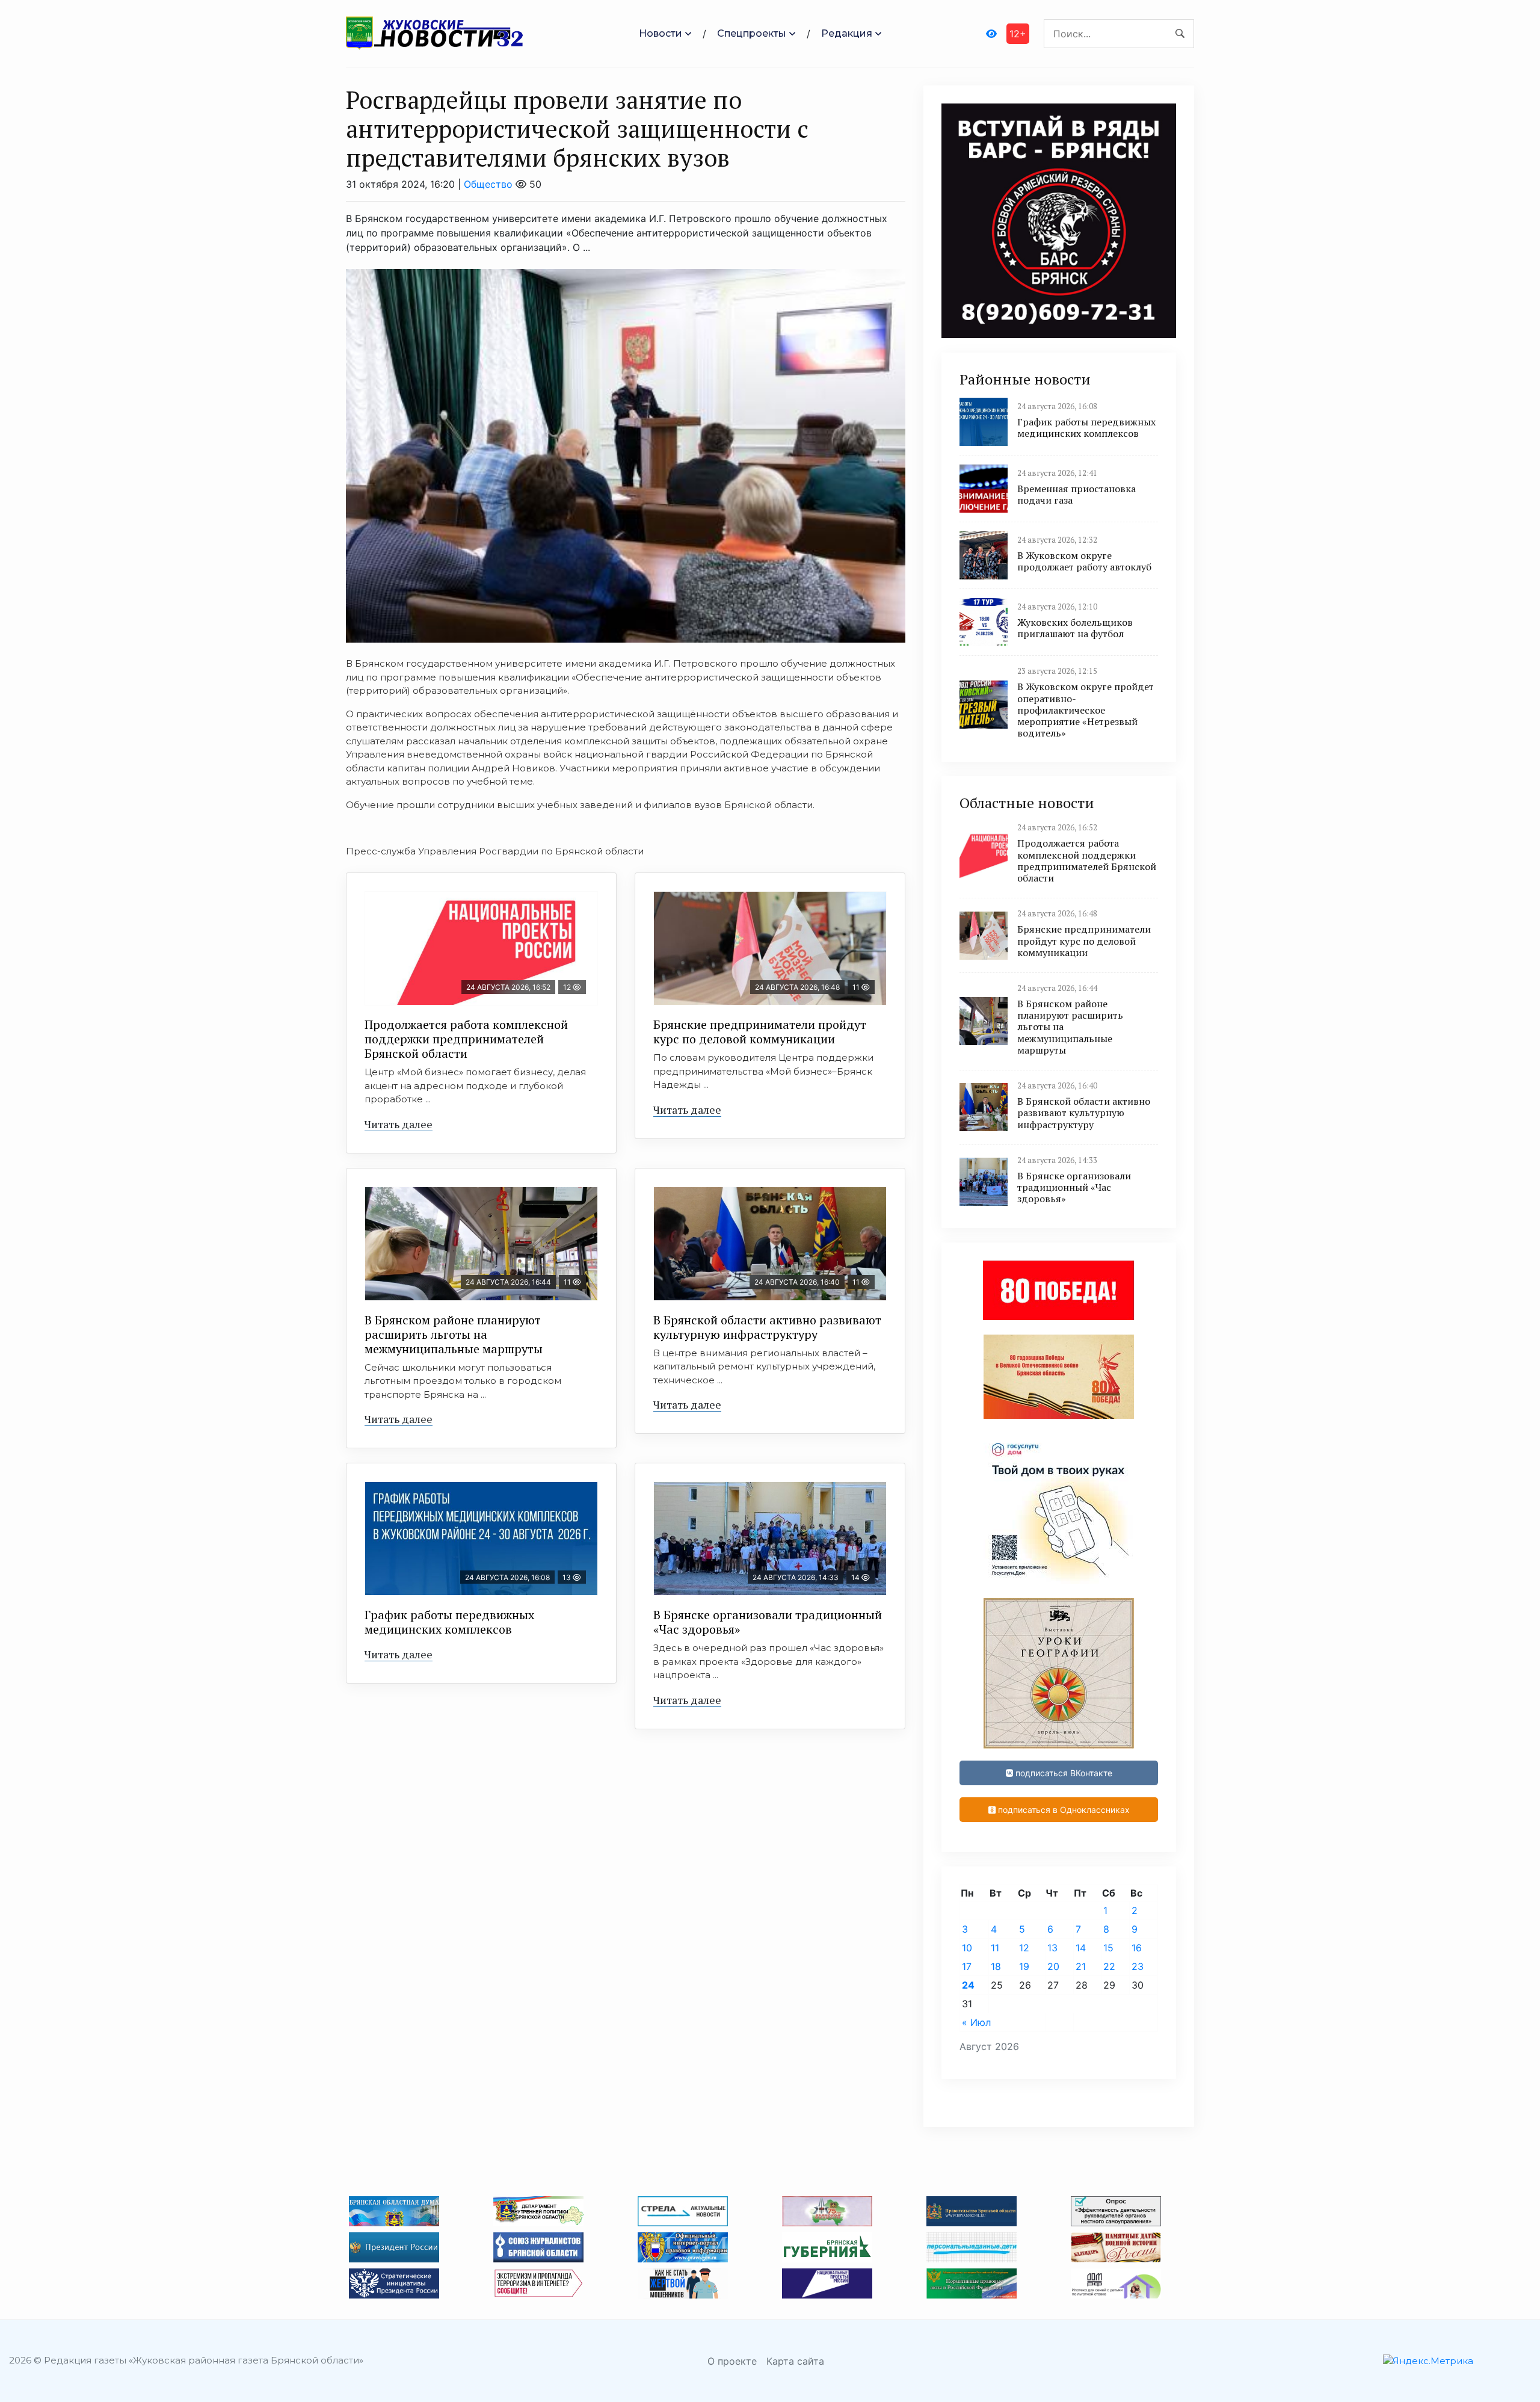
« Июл (976, 2022)
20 (1053, 1966)
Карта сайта (795, 2361)
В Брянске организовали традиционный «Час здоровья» (768, 1622)
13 (1052, 1948)
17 (967, 1966)
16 (1137, 1948)
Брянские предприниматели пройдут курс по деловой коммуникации (760, 1032)
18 (996, 1966)
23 (1138, 1966)
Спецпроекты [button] (752, 33)
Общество (488, 184)
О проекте (732, 2361)
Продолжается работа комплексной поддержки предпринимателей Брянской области (466, 1039)
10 (967, 1948)
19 (1024, 1966)
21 (1081, 1966)
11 (995, 1948)
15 (1108, 1948)
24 (968, 1985)
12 (1024, 1948)
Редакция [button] (847, 33)
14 (1081, 1948)
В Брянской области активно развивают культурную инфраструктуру (767, 1327)
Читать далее (399, 1124)
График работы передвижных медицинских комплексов (449, 1622)
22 (1109, 1966)
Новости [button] (661, 33)
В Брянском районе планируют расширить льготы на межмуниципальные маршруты (454, 1334)
